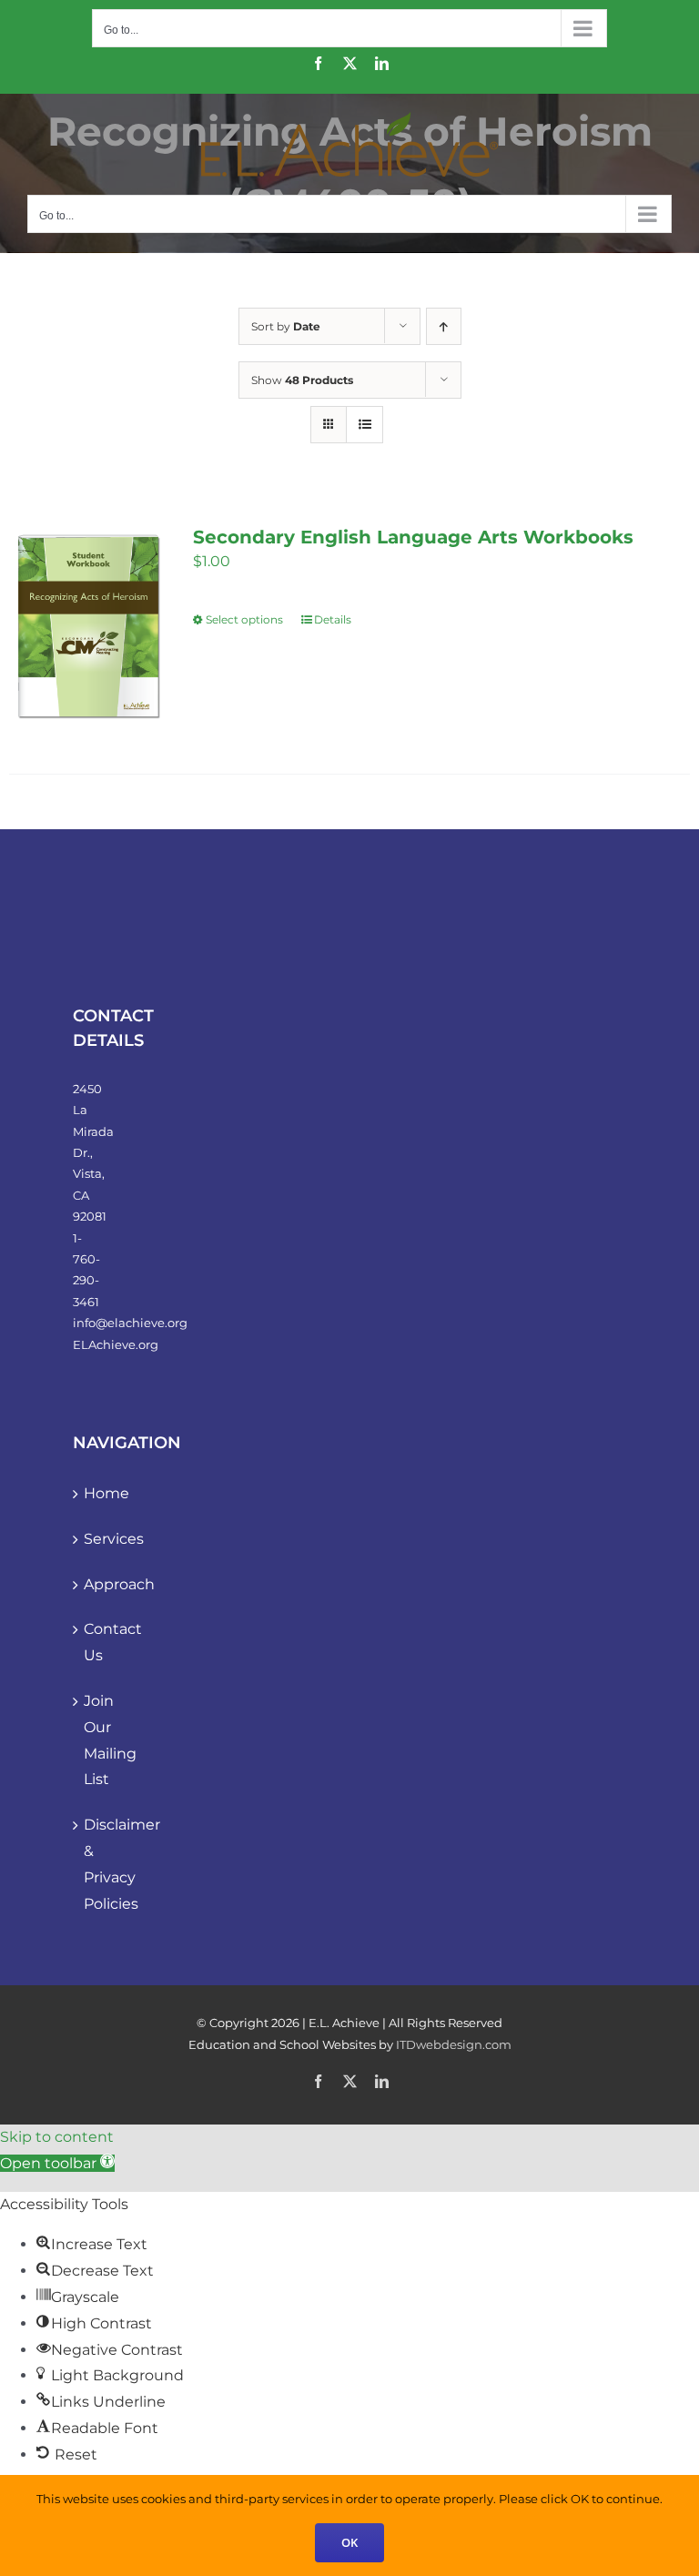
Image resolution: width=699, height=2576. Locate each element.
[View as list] (365, 425)
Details (333, 619)
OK (349, 2542)
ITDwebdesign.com (454, 2044)
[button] (57, 2163)
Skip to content (57, 2137)
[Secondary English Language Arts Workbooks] (87, 626)
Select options (244, 619)
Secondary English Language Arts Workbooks (413, 537)
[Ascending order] (444, 326)
